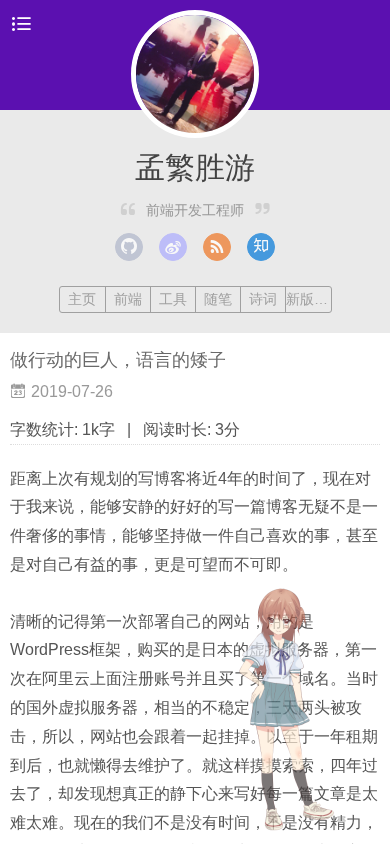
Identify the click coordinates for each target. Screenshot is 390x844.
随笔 (218, 299)
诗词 (263, 299)
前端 (128, 299)
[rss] (217, 247)
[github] (129, 247)
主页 (82, 299)
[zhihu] (261, 247)
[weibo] (173, 247)
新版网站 (308, 299)
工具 (173, 299)
